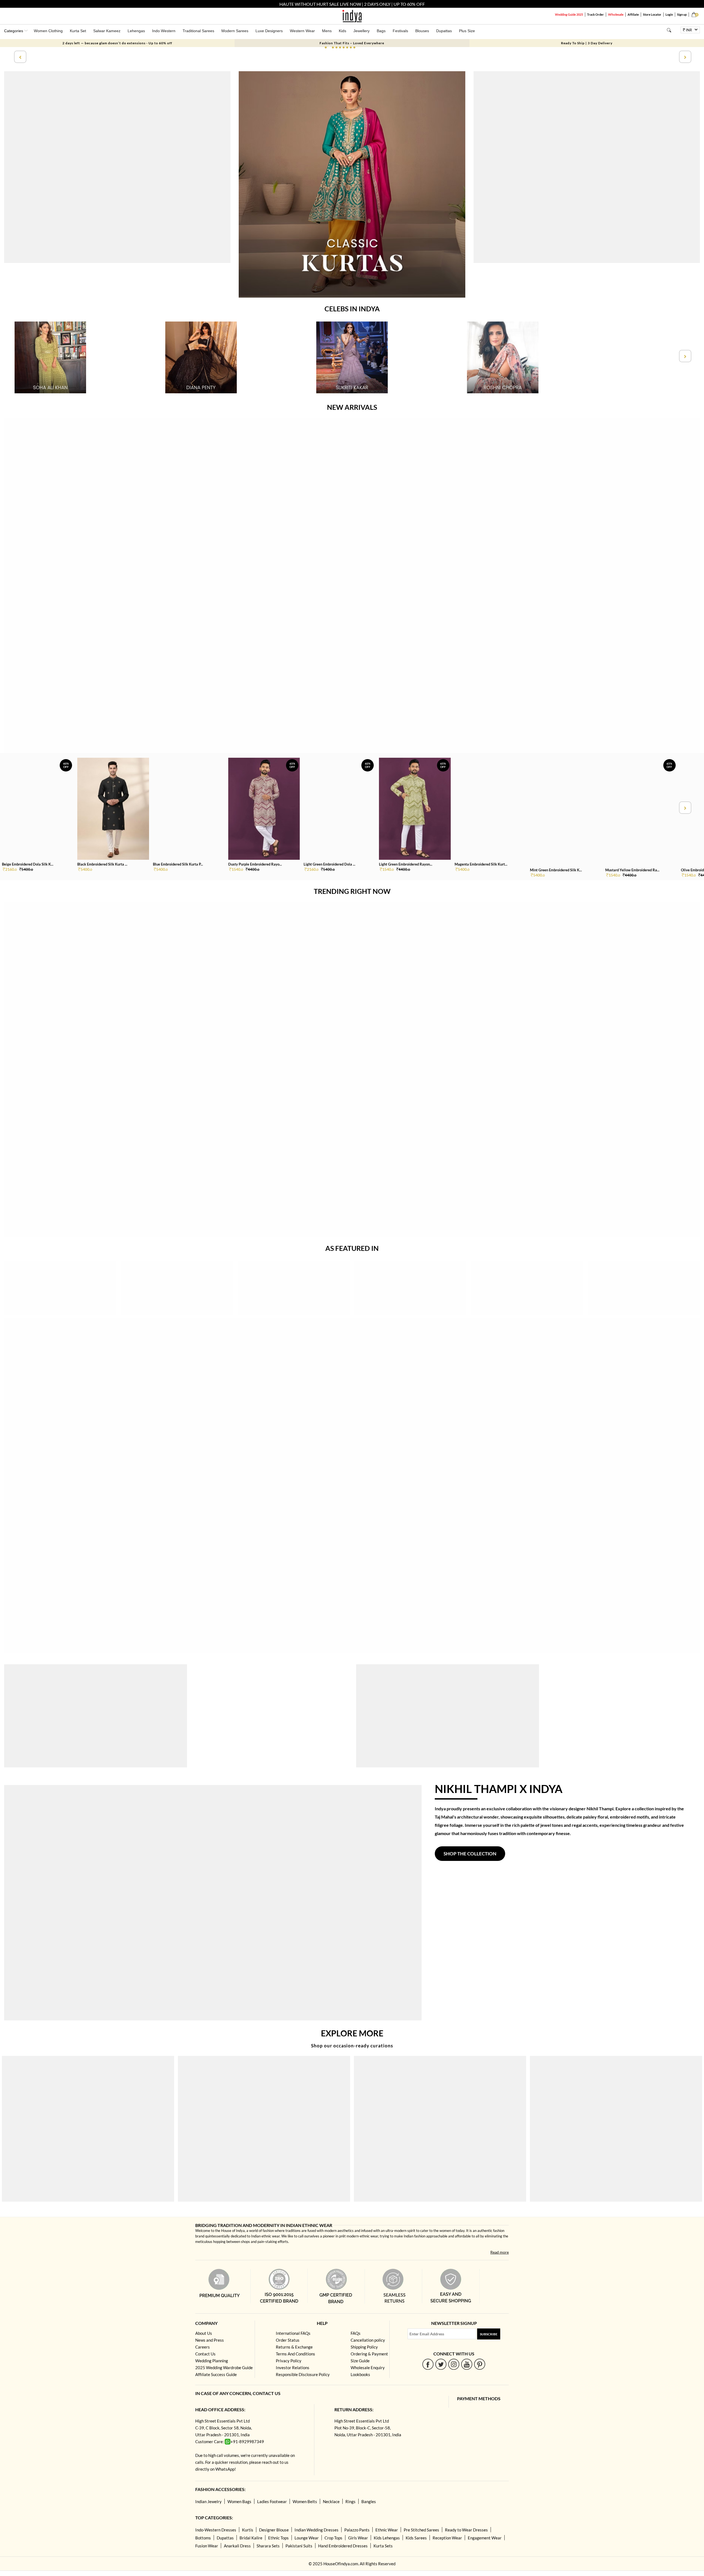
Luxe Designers (269, 31)
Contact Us (205, 2354)
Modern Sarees (235, 31)
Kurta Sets (383, 2546)
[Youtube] (467, 2364)
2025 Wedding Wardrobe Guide (224, 2368)
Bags (381, 31)
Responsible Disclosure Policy (303, 2374)
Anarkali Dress (237, 2546)
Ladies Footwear (272, 2501)
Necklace (331, 2501)
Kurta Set (78, 31)
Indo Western (164, 31)
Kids (343, 31)
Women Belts (305, 2501)
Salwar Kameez (107, 31)
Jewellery (361, 31)
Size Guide (360, 2361)
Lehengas (136, 31)
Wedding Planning (212, 2361)
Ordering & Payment (369, 2354)
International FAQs (293, 2333)
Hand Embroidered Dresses (343, 2546)
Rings (350, 2501)
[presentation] (20, 57)
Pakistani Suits (299, 2546)
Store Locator (652, 14)
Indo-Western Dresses (216, 2530)
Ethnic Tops (278, 2538)
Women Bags (239, 2501)
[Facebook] (428, 2364)
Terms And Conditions (295, 2354)
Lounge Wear (307, 2538)
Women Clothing (48, 31)
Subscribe (489, 2334)
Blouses (422, 31)
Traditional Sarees (198, 31)
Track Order (596, 14)
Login (669, 14)
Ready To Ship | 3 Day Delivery (587, 43)
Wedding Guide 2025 (569, 14)
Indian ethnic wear (265, 2236)
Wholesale (616, 14)
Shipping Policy (364, 2347)
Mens (327, 31)
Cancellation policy (368, 2340)
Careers (203, 2347)
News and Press (210, 2340)
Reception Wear (447, 2538)
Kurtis (248, 2530)
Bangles (369, 2501)
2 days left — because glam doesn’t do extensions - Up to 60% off (117, 43)
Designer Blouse (274, 2530)
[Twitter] (441, 2364)
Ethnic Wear (387, 2530)
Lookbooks (360, 2374)
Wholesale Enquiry (368, 2368)
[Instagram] (454, 2364)
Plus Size (467, 31)
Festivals (400, 31)
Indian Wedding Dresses (317, 2530)
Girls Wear (358, 2538)
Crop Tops (333, 2538)
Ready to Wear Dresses (466, 2530)
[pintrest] (480, 2364)
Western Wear (302, 31)
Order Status (288, 2340)
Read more (500, 2252)
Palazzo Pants (357, 2530)
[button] (326, 47)
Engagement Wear (485, 2538)
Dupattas (444, 31)
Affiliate (633, 14)
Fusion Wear (207, 2546)
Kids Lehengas (387, 2538)
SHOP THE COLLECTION (470, 1854)
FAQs (356, 2333)
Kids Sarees (416, 2538)
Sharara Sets (268, 2546)
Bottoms (203, 2538)
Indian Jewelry (208, 2501)
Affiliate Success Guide (216, 2374)
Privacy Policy (289, 2361)
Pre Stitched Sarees (421, 2530)
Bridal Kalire (251, 2538)
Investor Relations (293, 2368)
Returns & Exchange (294, 2347)
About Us (204, 2333)
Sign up (682, 14)
